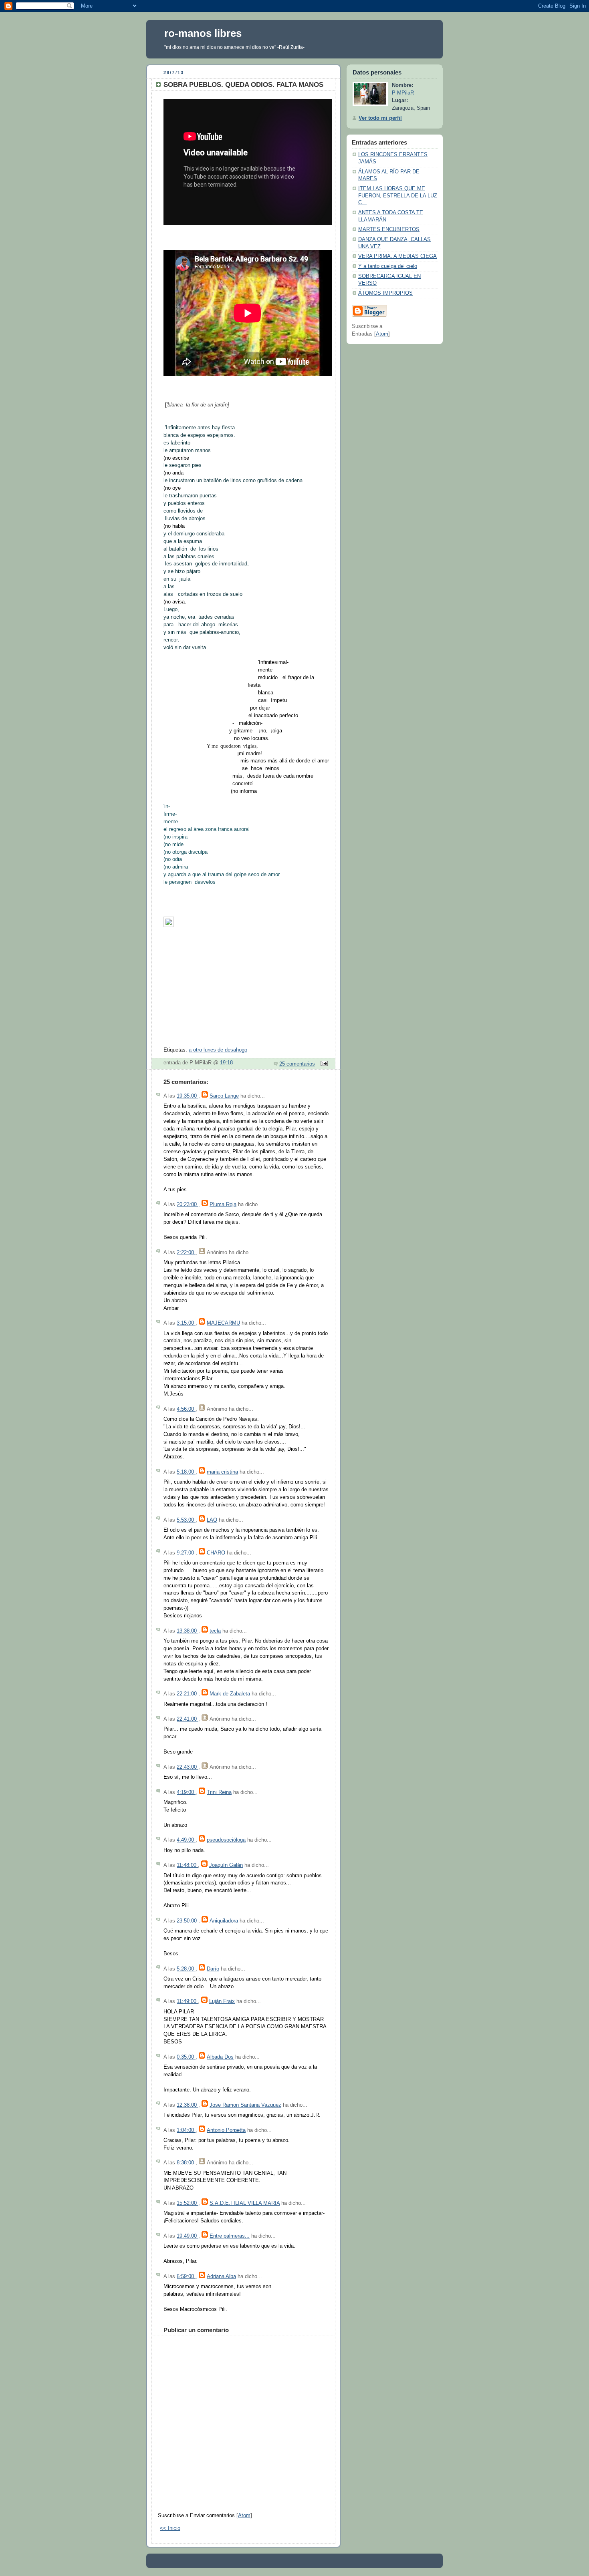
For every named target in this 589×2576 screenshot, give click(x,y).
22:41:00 (188, 1719)
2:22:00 (186, 1253)
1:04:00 (186, 2130)
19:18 (226, 1063)
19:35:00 (188, 1096)
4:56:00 (186, 1409)
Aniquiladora (224, 1921)
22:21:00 (188, 1694)
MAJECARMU (223, 1323)
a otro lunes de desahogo (218, 1050)
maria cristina (222, 1472)
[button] (246, 924)
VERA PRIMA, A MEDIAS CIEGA (397, 256)
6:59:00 (186, 2276)
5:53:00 (186, 1520)
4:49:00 (186, 1840)
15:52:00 (188, 2203)
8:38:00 (186, 2163)
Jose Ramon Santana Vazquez (245, 2105)
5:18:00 (186, 1472)
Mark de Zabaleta (230, 1694)
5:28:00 (186, 1969)
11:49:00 (187, 2001)
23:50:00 (188, 1921)
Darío (213, 1969)
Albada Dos (220, 2057)
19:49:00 (188, 2236)
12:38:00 (188, 2105)
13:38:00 (188, 1631)
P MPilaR (403, 93)
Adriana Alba (221, 2276)
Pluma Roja (223, 1205)
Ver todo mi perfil (380, 118)
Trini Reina (219, 1792)
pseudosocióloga (226, 1840)
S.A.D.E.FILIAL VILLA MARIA (245, 2203)
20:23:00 (188, 1205)
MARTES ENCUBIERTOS (389, 229)
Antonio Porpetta (226, 2130)
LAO (212, 1520)
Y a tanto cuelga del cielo (388, 266)
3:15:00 (186, 1323)
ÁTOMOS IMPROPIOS (385, 293)
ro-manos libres (203, 33)
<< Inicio (170, 2528)
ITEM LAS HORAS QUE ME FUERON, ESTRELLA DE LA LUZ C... (398, 196)
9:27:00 (186, 1553)
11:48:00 (187, 1865)
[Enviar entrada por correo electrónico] (323, 1064)
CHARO (216, 1553)
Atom (244, 2516)
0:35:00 (186, 2057)
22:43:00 (188, 1767)
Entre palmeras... (230, 2236)
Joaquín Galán (226, 1865)
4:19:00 (186, 1792)
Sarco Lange (224, 1096)
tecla (215, 1631)
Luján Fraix (222, 2001)
